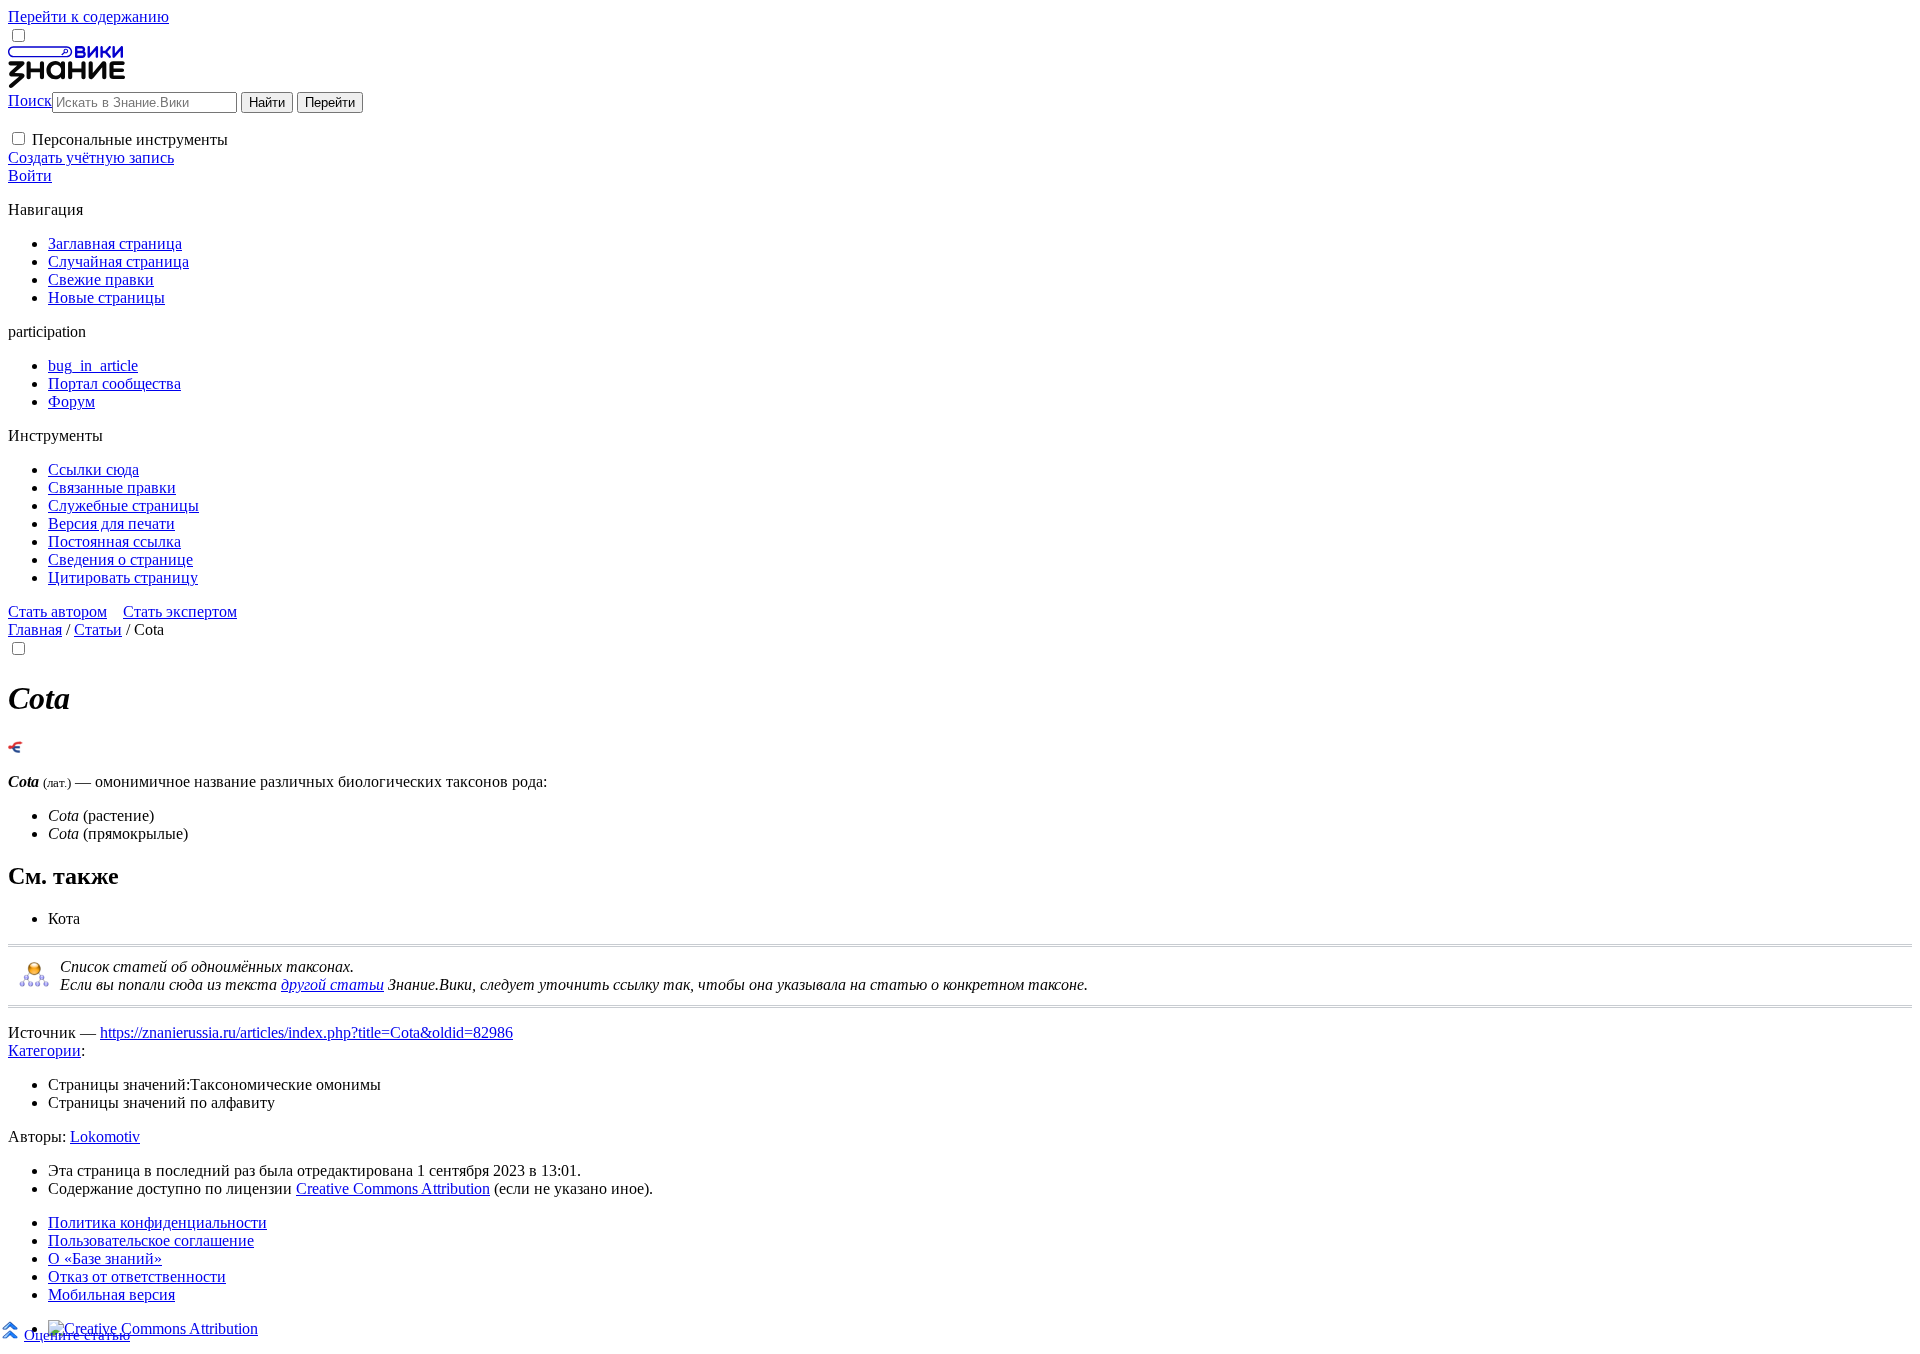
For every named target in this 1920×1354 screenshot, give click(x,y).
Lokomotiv (105, 1136)
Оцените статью (77, 1334)
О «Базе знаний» (105, 1258)
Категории (44, 1050)
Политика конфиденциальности (157, 1222)
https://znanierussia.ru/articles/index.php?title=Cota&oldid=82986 (306, 1032)
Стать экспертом (180, 611)
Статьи (98, 629)
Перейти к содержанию (88, 16)
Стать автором (57, 611)
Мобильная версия (111, 1294)
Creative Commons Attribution (393, 1188)
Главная (35, 629)
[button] (18, 138)
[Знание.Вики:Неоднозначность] (34, 983)
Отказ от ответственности (137, 1276)
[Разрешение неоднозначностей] (15, 747)
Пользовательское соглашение (151, 1240)
